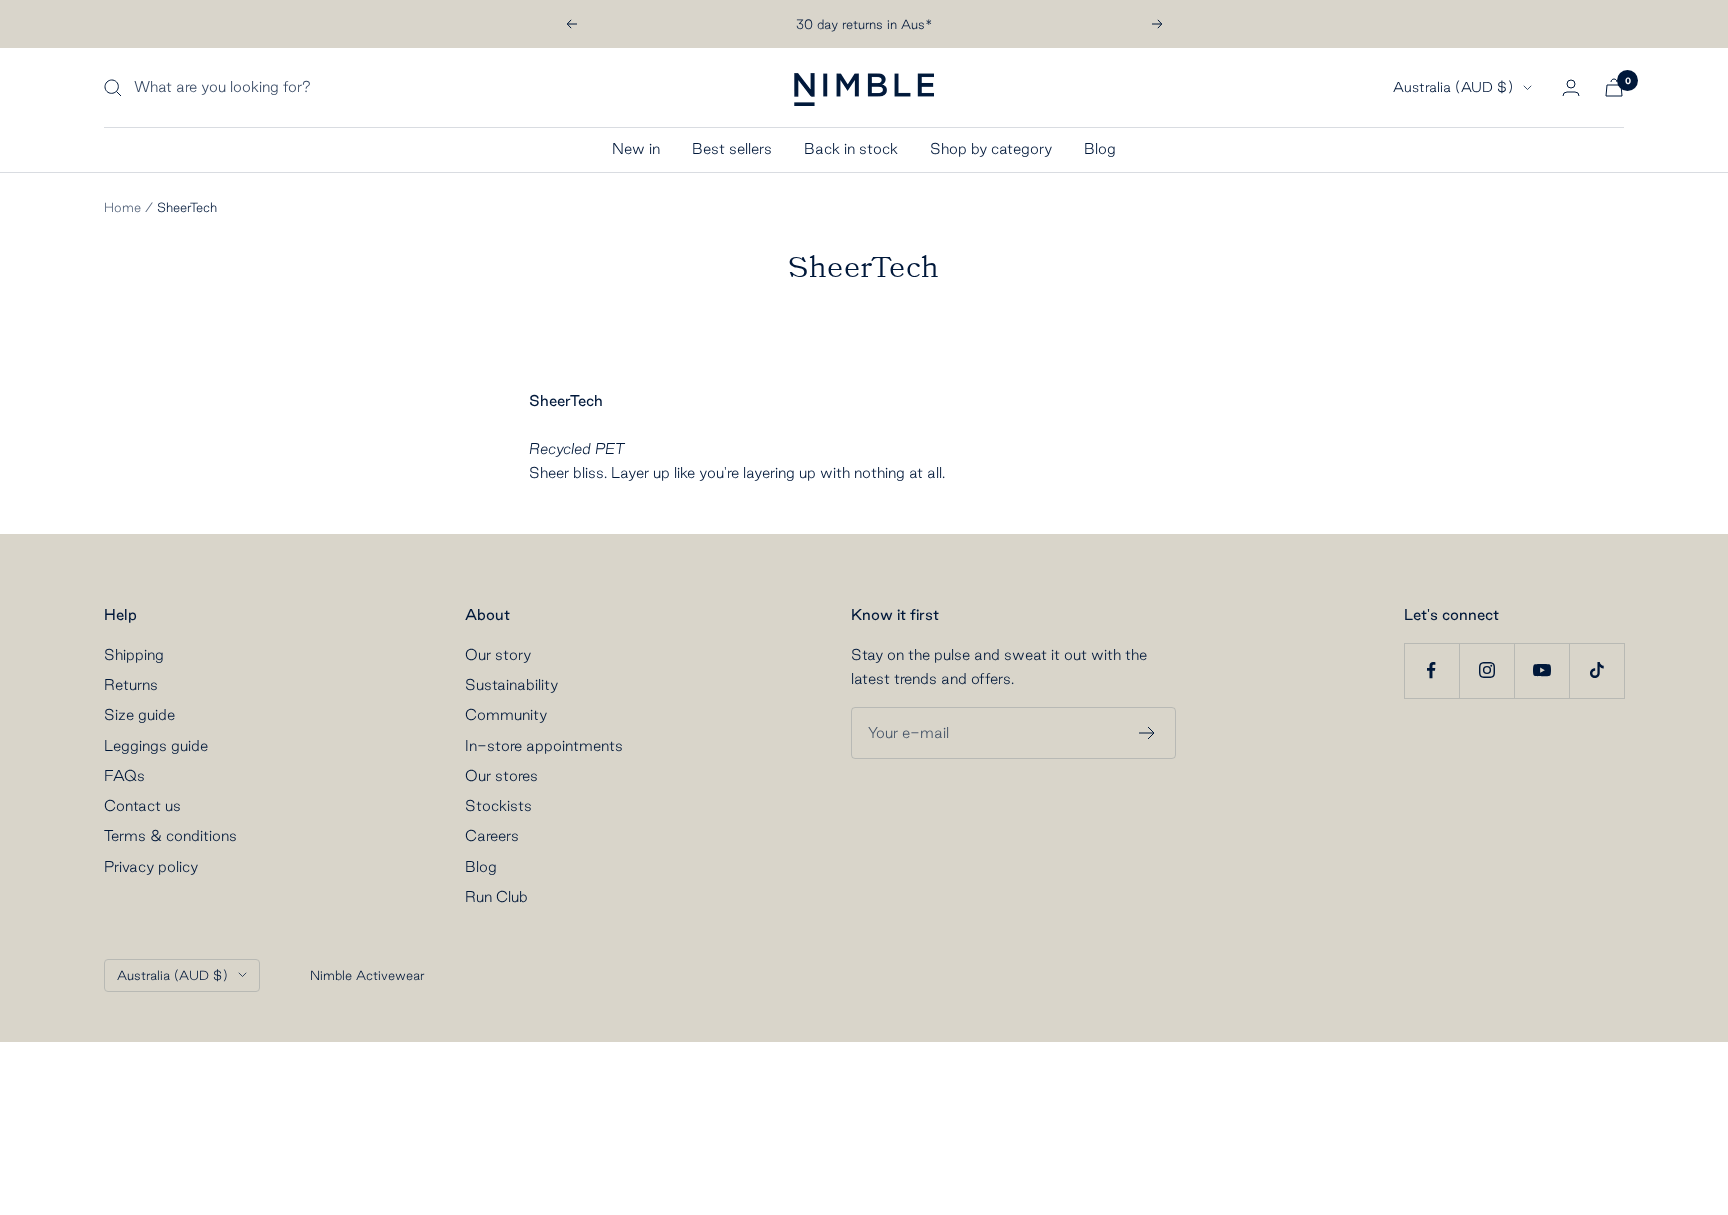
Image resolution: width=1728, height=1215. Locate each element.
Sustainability (511, 684)
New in (636, 148)
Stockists (498, 805)
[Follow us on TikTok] (1596, 670)
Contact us (142, 805)
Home (122, 207)
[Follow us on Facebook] (1431, 670)
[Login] (1571, 87)
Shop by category (991, 148)
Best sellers (732, 148)
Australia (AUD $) (1453, 88)
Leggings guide (156, 745)
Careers (492, 835)
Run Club (496, 896)
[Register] (1147, 733)
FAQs (124, 775)
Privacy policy (151, 866)
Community (506, 714)
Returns (131, 684)
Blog (1100, 148)
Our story (498, 654)
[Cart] (1614, 87)
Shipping (134, 654)
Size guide (139, 714)
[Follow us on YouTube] (1541, 670)
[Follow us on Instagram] (1486, 670)
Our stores (501, 775)
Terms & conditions (170, 835)
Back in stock (851, 148)
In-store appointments (544, 745)
